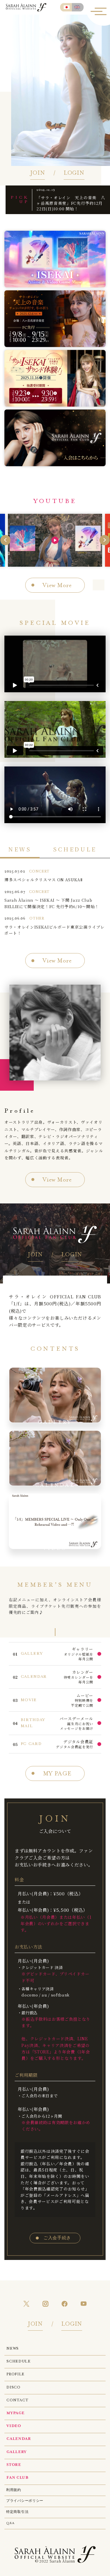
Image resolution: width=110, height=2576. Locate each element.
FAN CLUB (17, 2478)
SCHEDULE (18, 2362)
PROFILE (16, 2374)
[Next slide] (105, 540)
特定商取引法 (17, 2512)
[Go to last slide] (5, 540)
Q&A (10, 2523)
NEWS (13, 2349)
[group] (55, 540)
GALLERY (17, 2452)
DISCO (13, 2388)
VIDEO (14, 2426)
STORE (14, 2465)
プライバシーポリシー (25, 2501)
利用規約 (14, 2490)
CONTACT (17, 2400)
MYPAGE (15, 2413)
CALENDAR (19, 2439)
